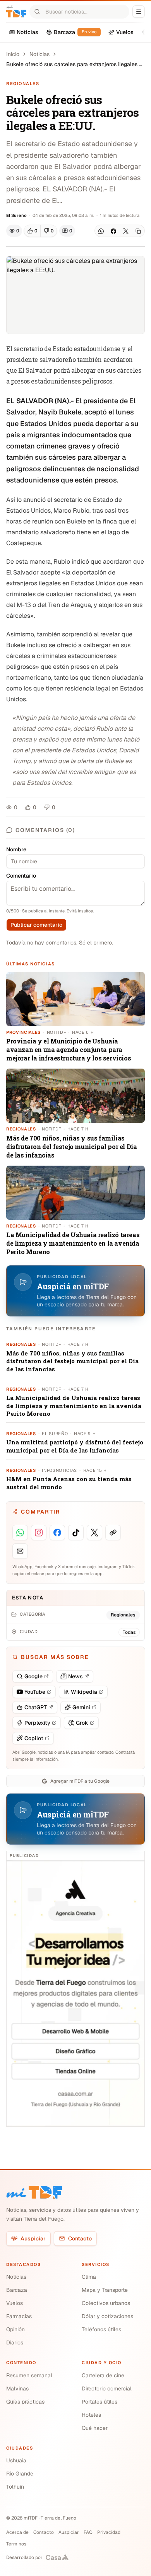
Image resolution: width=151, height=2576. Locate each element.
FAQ (88, 2532)
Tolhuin (15, 2487)
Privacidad (109, 2532)
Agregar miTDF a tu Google (80, 1781)
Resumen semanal (29, 2375)
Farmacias (19, 2316)
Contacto (80, 2238)
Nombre (16, 849)
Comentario (21, 876)
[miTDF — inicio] (34, 2192)
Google (33, 1676)
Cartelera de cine (103, 2375)
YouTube (35, 1692)
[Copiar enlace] (138, 231)
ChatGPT (36, 1707)
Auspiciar (33, 2238)
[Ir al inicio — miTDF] (16, 12)
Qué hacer (95, 2428)
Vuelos (15, 2303)
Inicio (13, 54)
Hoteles (91, 2415)
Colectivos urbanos (106, 2303)
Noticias (39, 54)
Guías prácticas (25, 2402)
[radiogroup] (40, 231)
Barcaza (17, 2290)
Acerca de (17, 2532)
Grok (82, 1723)
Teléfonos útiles (101, 2329)
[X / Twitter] (126, 231)
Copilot (34, 1738)
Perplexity (37, 1723)
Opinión (15, 2329)
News (75, 1676)
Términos (16, 2544)
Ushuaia (16, 2460)
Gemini (81, 1707)
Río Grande (20, 2474)
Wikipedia (84, 1692)
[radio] (32, 231)
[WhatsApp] (101, 231)
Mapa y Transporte (105, 2290)
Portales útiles (100, 2402)
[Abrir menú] (139, 12)
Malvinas (17, 2388)
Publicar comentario (36, 925)
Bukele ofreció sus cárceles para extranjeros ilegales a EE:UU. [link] (74, 64)
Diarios (15, 2342)
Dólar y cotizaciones (107, 2316)
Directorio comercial (107, 2388)
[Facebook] (113, 231)
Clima (89, 2277)
